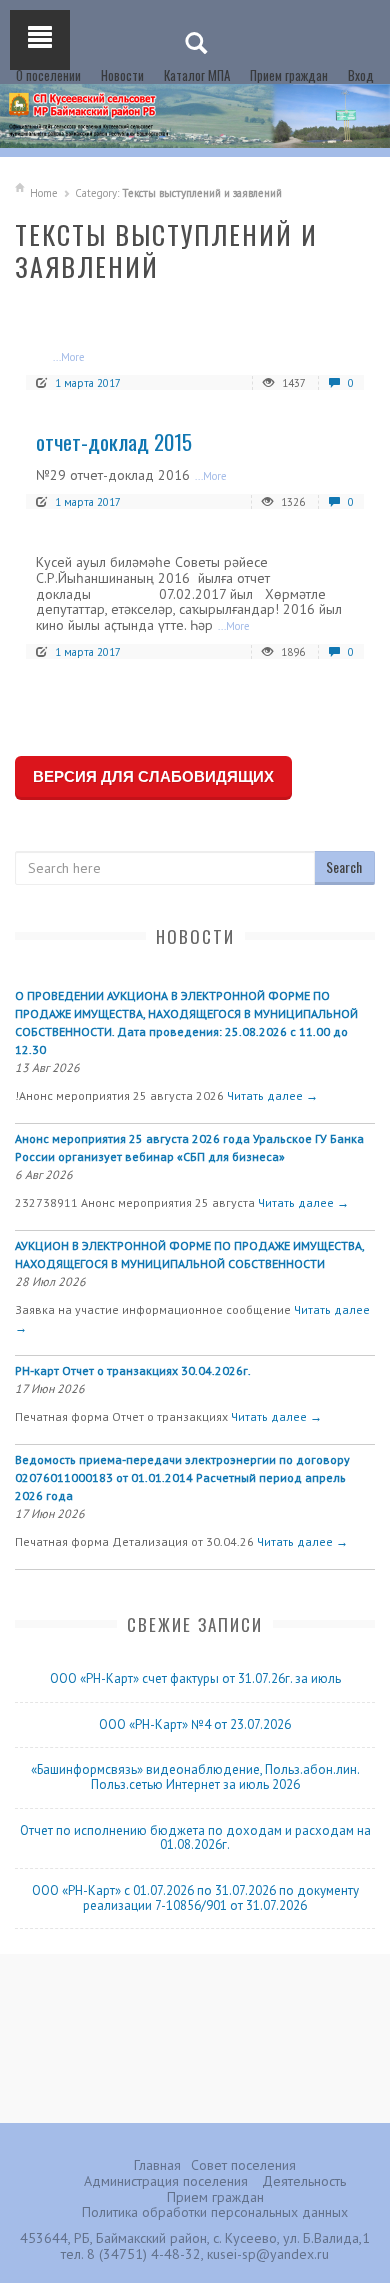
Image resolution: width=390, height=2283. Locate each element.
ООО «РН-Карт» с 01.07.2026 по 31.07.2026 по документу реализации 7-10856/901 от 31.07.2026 (195, 1898)
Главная (157, 2165)
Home (44, 193)
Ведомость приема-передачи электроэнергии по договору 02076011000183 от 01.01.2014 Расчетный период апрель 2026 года (182, 1477)
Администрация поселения (166, 2181)
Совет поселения (243, 2165)
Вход (361, 75)
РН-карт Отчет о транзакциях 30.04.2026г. (133, 1370)
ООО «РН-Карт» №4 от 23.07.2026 (195, 1724)
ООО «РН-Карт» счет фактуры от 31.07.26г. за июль (195, 1678)
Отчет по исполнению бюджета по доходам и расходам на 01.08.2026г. (195, 1838)
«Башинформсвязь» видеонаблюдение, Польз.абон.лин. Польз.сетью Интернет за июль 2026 (195, 1777)
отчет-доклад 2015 (114, 441)
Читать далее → (272, 1095)
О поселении (48, 75)
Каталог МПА (197, 75)
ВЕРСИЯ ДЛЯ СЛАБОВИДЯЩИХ (153, 776)
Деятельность (304, 2181)
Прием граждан (289, 75)
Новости (122, 75)
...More (69, 357)
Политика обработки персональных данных (215, 2212)
